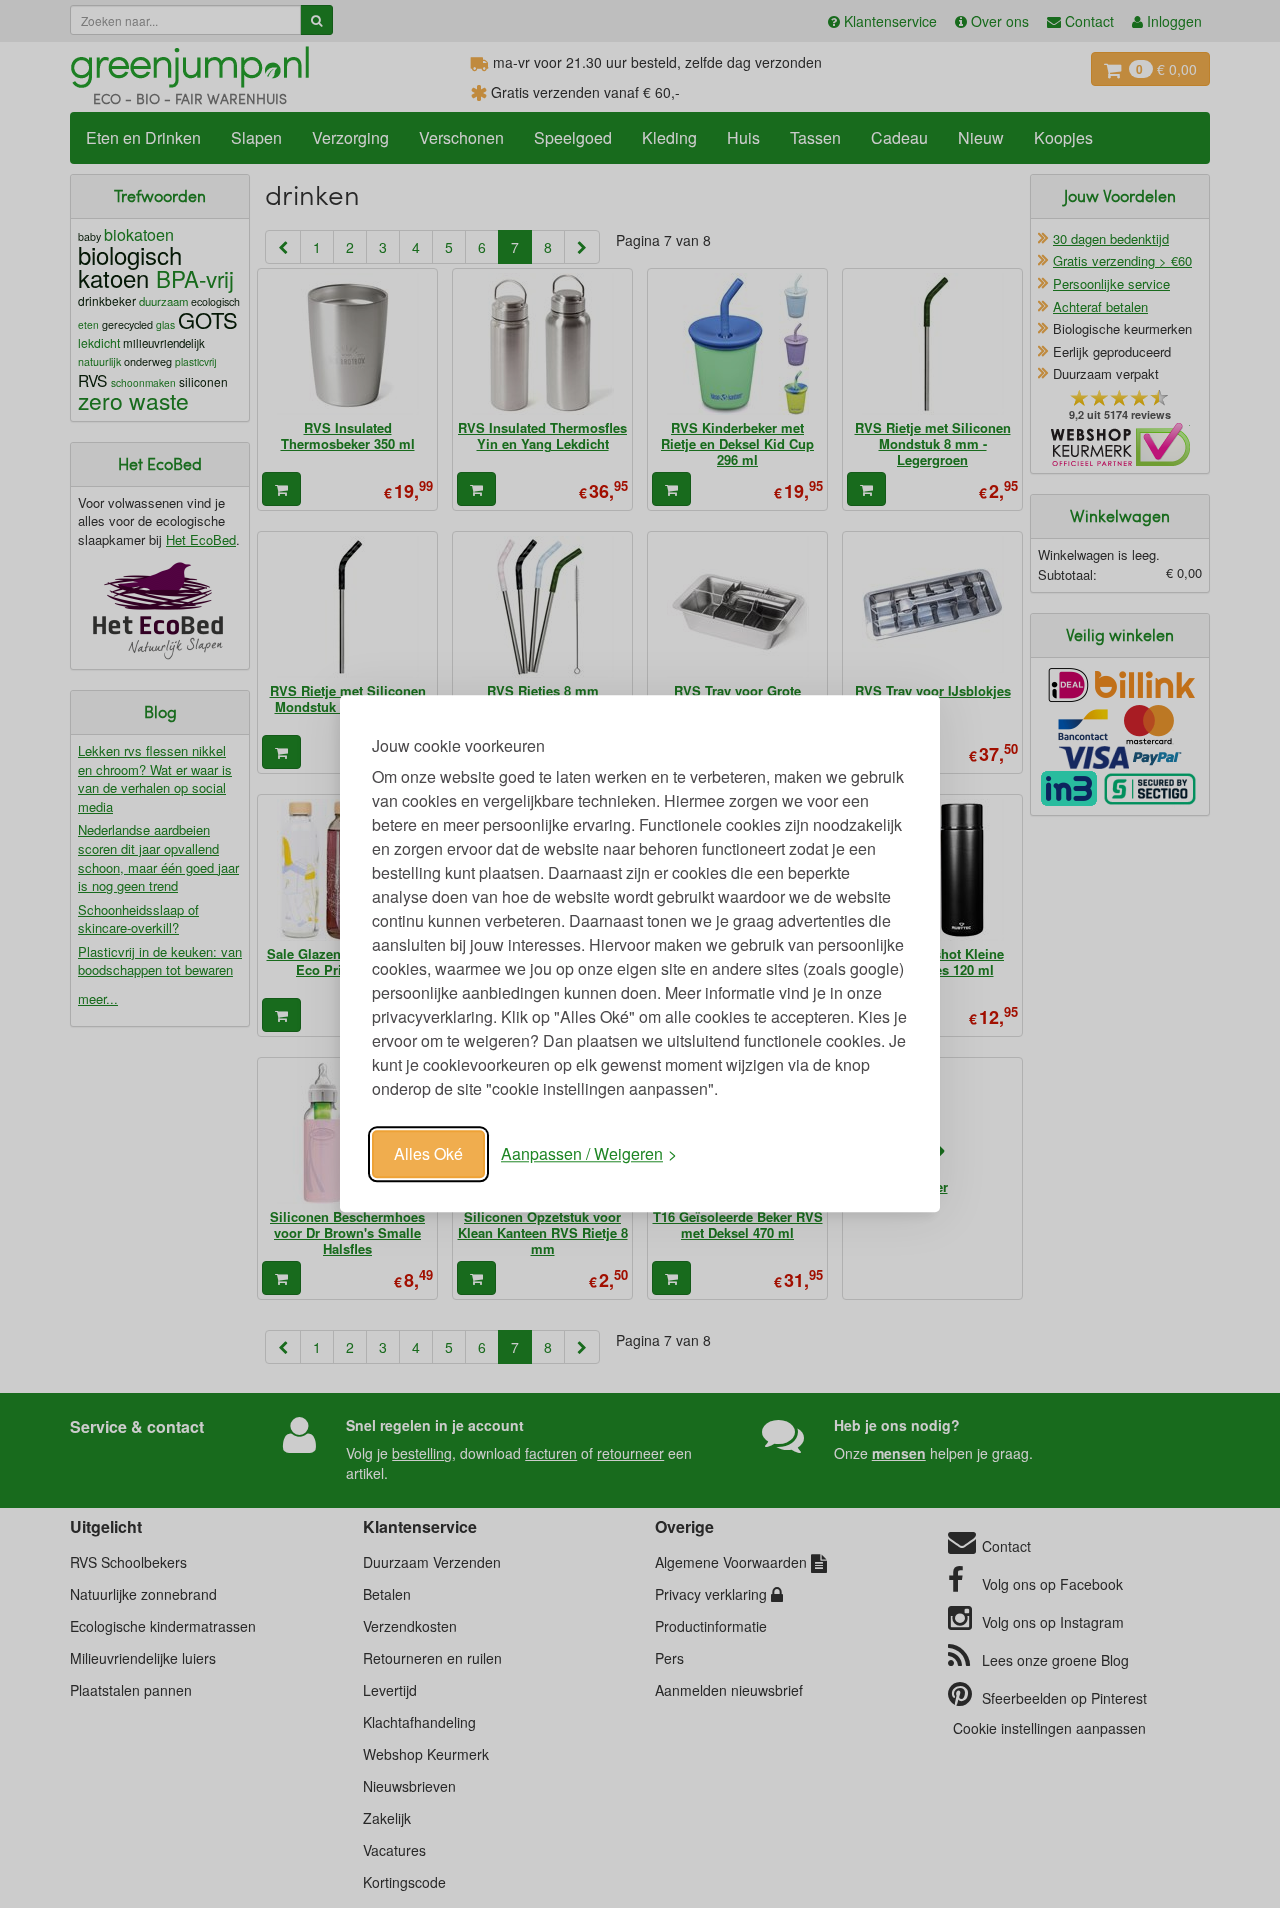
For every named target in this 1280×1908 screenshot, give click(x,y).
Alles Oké (428, 1153)
